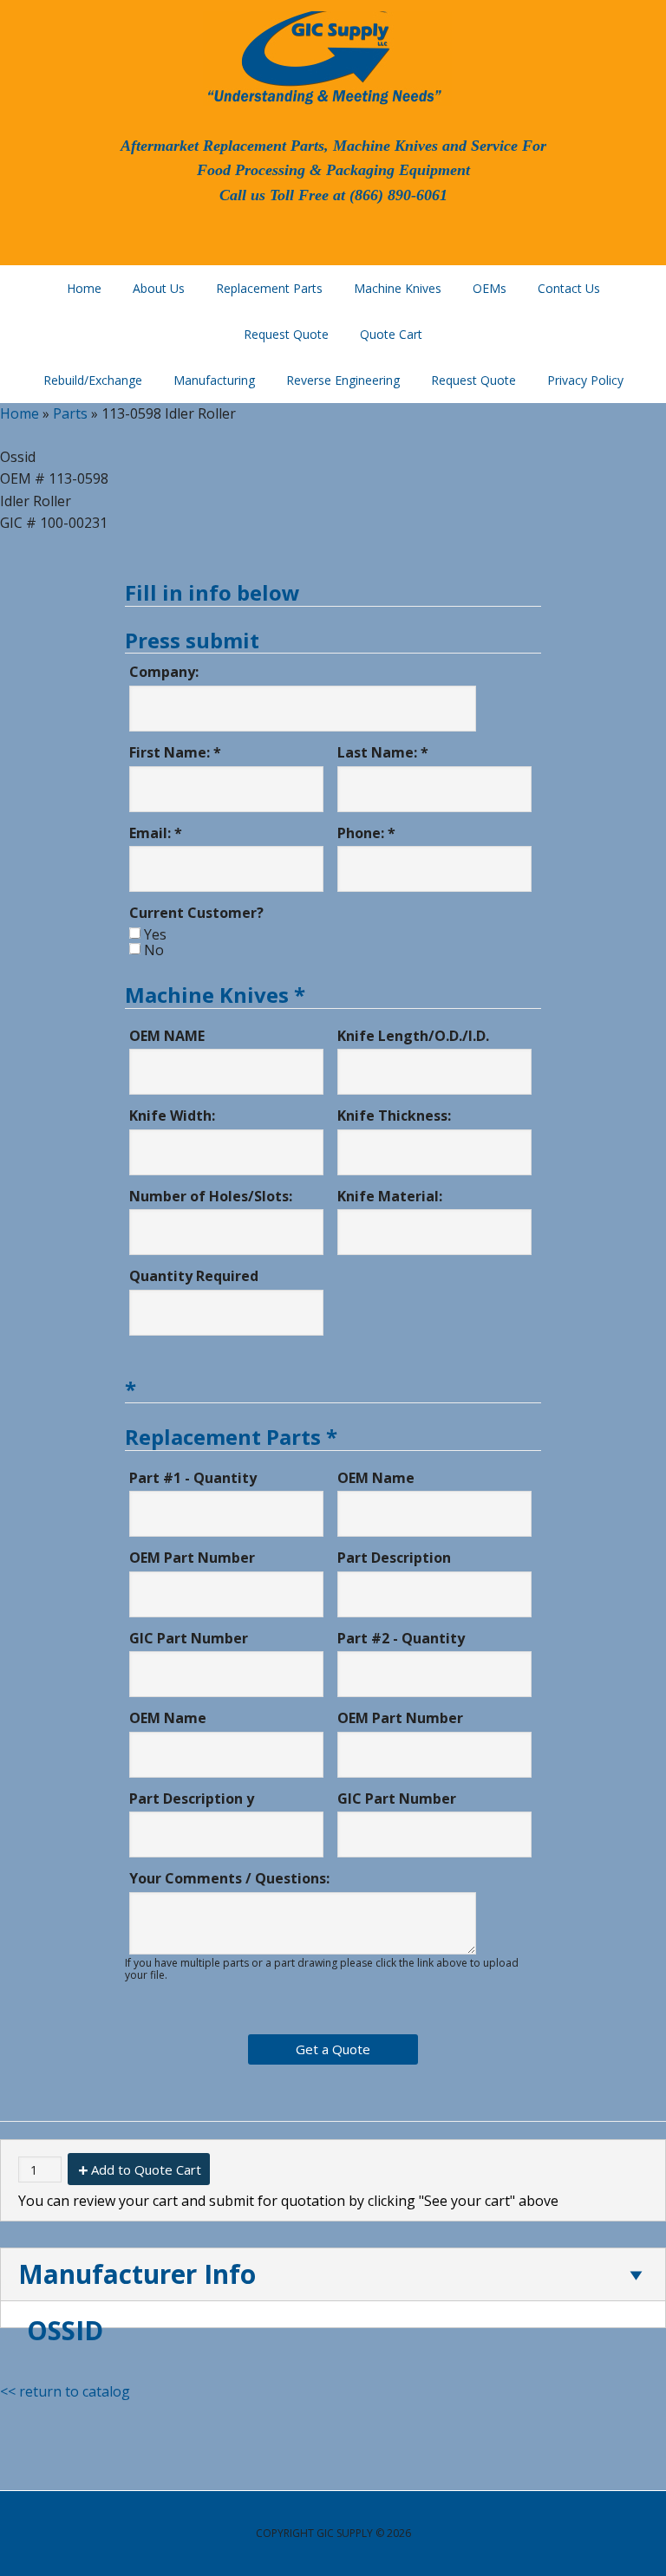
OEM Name (376, 1478)
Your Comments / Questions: (229, 1878)
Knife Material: (390, 1196)
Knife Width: (172, 1116)
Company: (164, 672)
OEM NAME (167, 1036)
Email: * (156, 833)
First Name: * (175, 752)
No (154, 950)
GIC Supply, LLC (323, 56)
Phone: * (366, 833)
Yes (155, 934)
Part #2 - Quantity (401, 1638)
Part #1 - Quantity (193, 1478)
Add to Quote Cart (146, 2169)
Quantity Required (194, 1276)
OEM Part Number (192, 1558)
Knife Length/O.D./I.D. (413, 1036)
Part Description (394, 1558)
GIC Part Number (189, 1638)
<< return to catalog (65, 2391)
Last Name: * (383, 752)
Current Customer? (196, 913)
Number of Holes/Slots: (211, 1196)
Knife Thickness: (394, 1116)
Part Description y (192, 1799)
